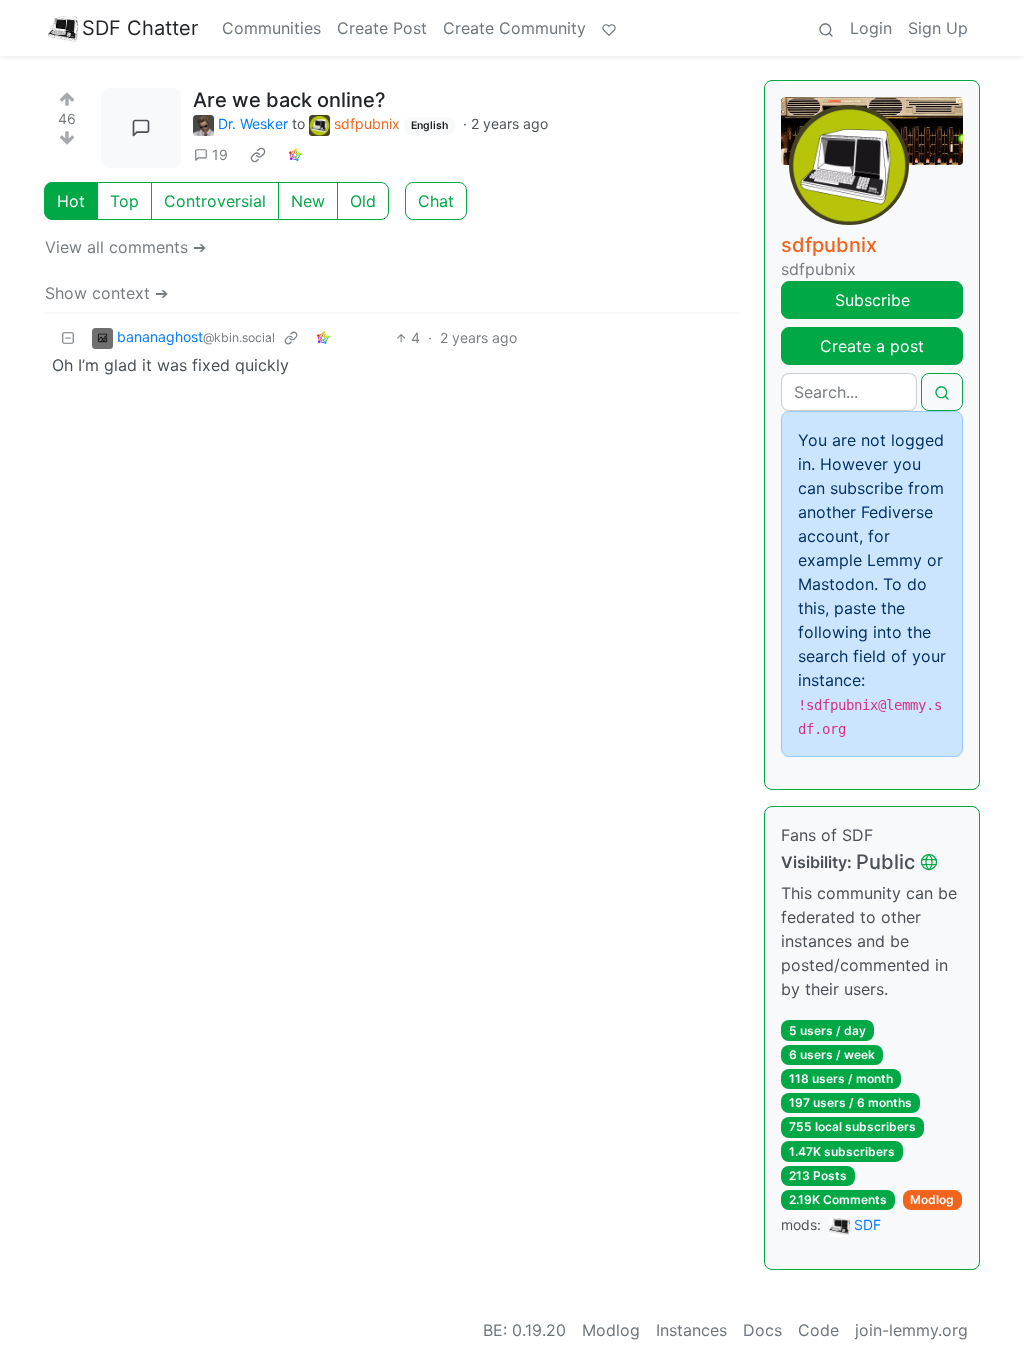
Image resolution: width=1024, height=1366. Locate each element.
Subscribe (872, 300)
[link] (258, 155)
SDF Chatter (140, 28)
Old (363, 201)
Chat (436, 201)
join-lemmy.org (911, 1330)
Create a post (872, 346)
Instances (691, 1330)
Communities (271, 28)
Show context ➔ (106, 293)
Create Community (514, 28)
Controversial (215, 201)
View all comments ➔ (125, 247)
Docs (762, 1330)
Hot (71, 201)
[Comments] (141, 128)
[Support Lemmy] (609, 28)
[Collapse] (68, 337)
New (308, 201)
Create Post (382, 28)
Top (124, 201)
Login (871, 28)
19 (220, 154)
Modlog (932, 1199)
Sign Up (938, 28)
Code (818, 1330)
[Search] (826, 28)
